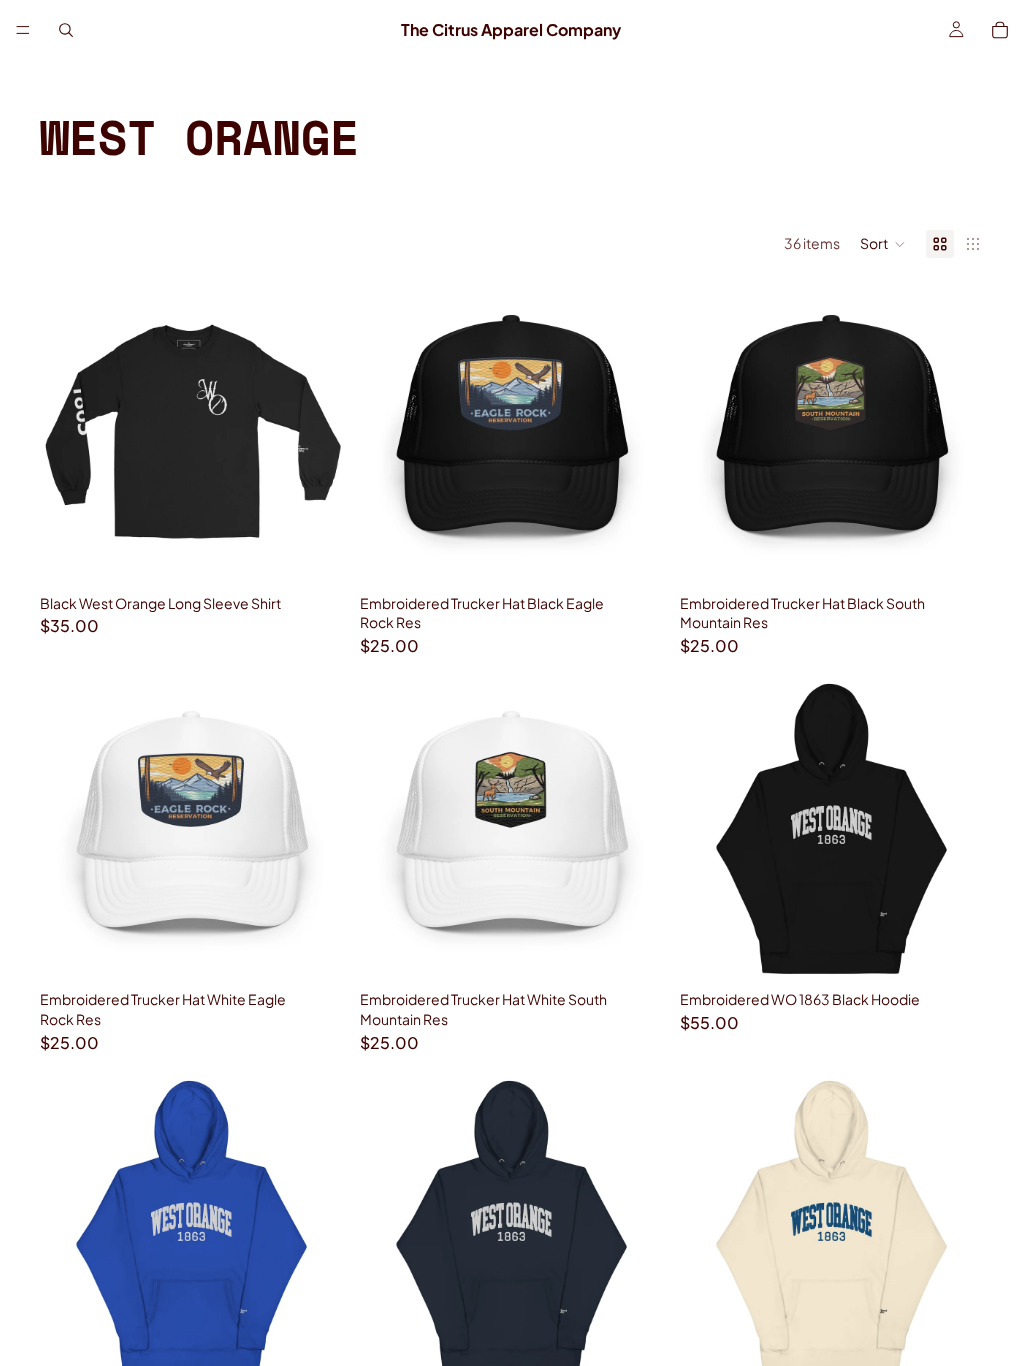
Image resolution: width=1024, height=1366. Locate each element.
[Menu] (23, 30)
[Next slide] (634, 434)
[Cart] (1000, 30)
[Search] (66, 30)
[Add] (633, 555)
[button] (883, 244)
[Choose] (313, 555)
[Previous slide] (390, 434)
